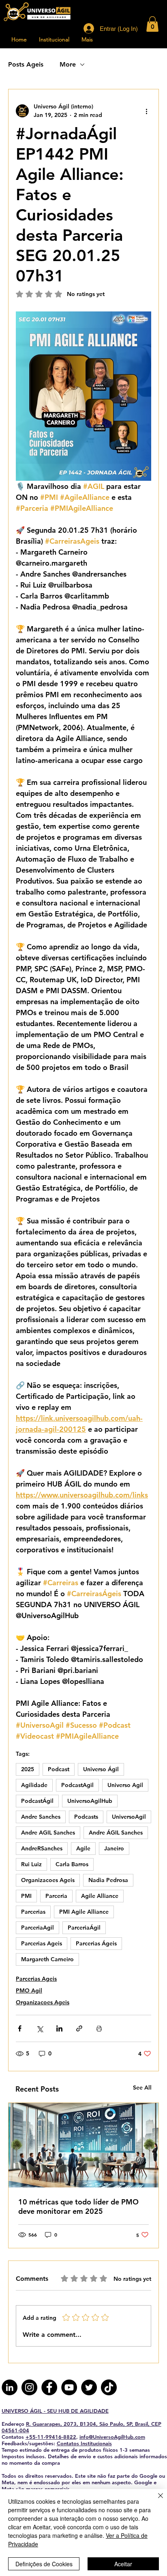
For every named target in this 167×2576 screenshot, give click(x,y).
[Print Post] (99, 2028)
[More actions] (146, 111)
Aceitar (123, 2564)
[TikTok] (109, 2387)
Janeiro (114, 1848)
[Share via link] (79, 2028)
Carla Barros (72, 1864)
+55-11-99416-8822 (51, 2437)
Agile (83, 1848)
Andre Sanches (41, 1817)
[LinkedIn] (10, 2387)
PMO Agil (29, 1990)
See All (142, 2088)
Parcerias (33, 1912)
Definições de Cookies (44, 2564)
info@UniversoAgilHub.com (112, 2437)
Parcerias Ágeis (96, 1943)
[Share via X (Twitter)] (40, 2028)
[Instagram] (29, 2387)
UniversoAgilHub (90, 1801)
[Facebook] (49, 2387)
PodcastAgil (77, 1785)
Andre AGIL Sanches (48, 1833)
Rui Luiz (31, 1864)
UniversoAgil (129, 1817)
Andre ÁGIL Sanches (116, 1833)
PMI (26, 1896)
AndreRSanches (42, 1848)
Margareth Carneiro (47, 1959)
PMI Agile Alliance (84, 1912)
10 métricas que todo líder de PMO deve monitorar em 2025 (78, 2206)
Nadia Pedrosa (108, 1880)
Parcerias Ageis (42, 1943)
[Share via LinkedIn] (59, 2028)
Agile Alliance (100, 1896)
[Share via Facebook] (20, 2028)
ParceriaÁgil (84, 1928)
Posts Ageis (26, 64)
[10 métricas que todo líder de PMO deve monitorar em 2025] (83, 2145)
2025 (28, 1769)
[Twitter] (89, 2387)
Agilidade (34, 1785)
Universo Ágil (101, 1769)
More (68, 64)
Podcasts (86, 1817)
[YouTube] (69, 2387)
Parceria (56, 1896)
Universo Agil (125, 1785)
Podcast (59, 1769)
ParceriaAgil (37, 1928)
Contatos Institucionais (84, 2443)
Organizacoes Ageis (48, 1880)
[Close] (156, 2500)
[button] (152, 24)
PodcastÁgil (37, 1801)
